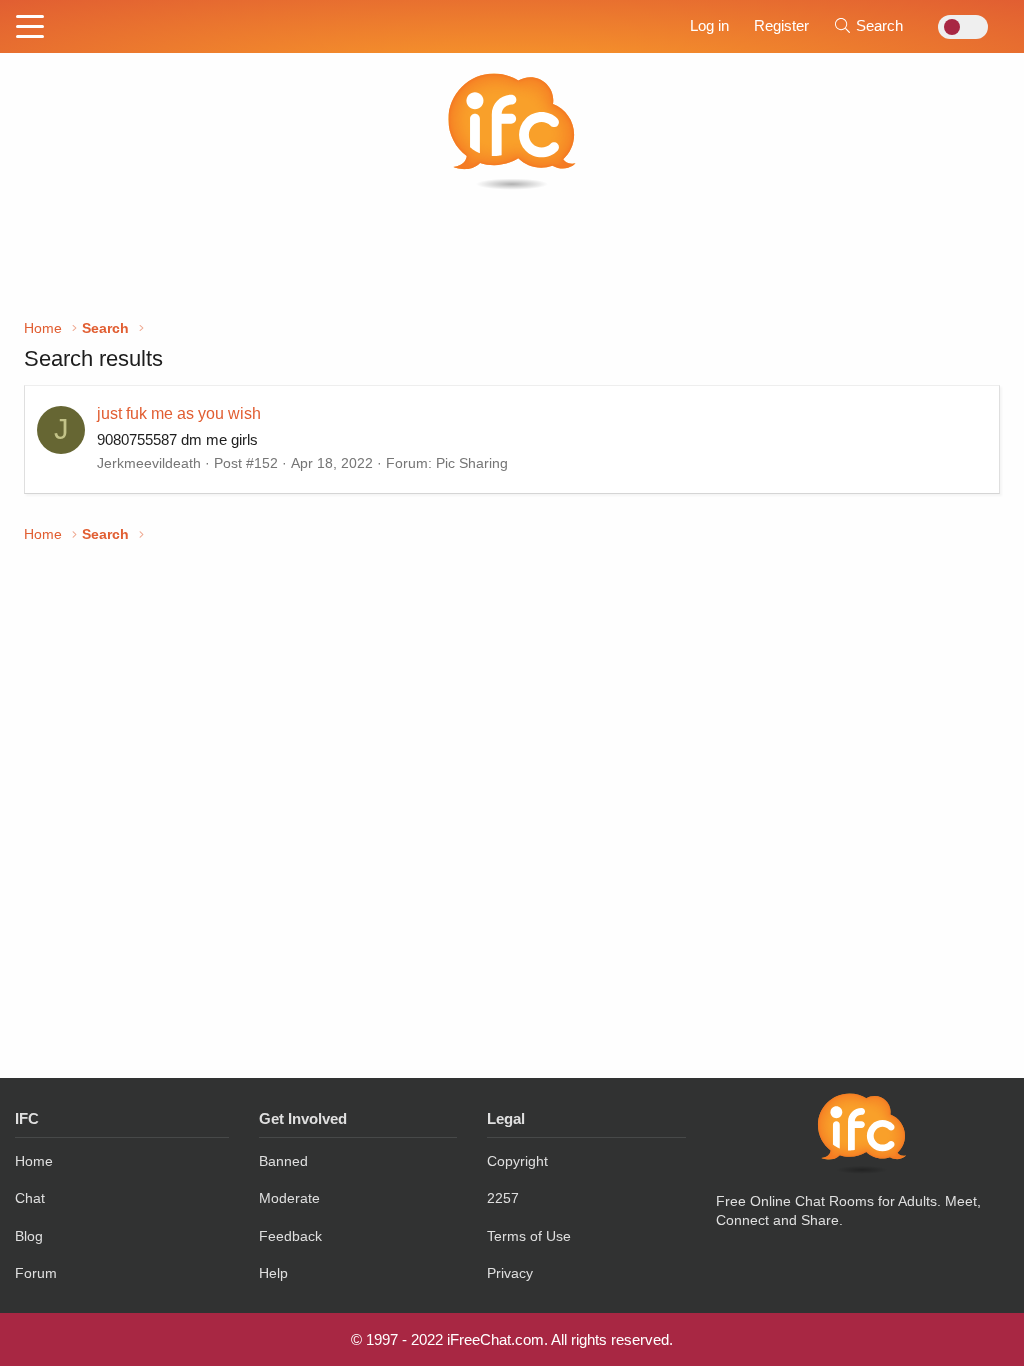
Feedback (290, 1236)
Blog (29, 1236)
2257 (503, 1198)
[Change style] (957, 27)
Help (273, 1273)
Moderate (289, 1198)
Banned (283, 1161)
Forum (36, 1273)
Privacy (510, 1273)
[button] (30, 28)
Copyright (517, 1161)
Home (34, 1161)
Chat (30, 1198)
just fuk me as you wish (179, 413)
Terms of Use (529, 1236)
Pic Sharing (472, 463)
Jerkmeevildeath (149, 463)
